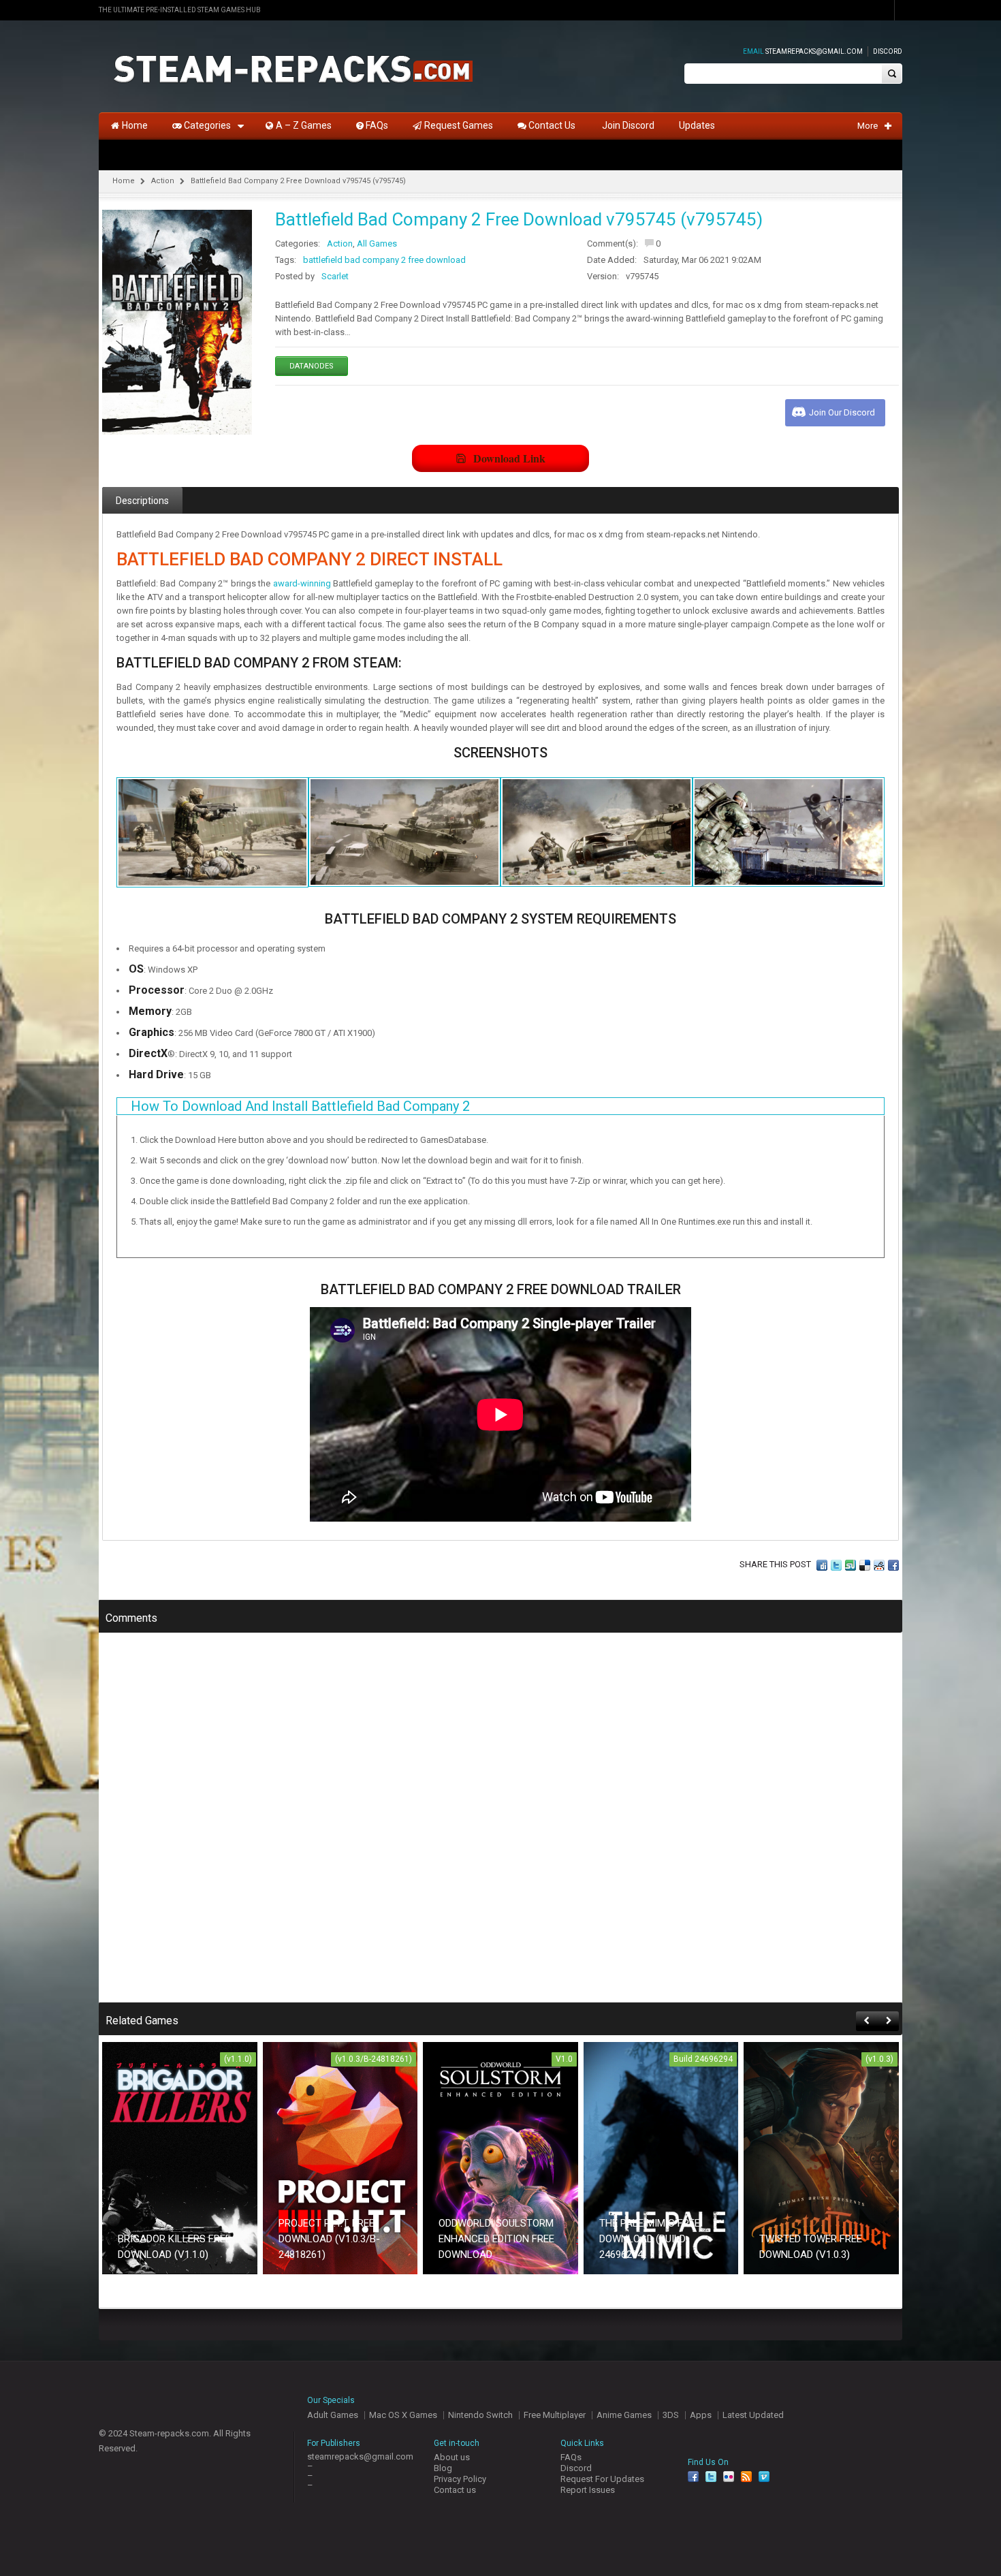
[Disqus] (500, 1827)
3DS (671, 2415)
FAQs (571, 2457)
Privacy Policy (460, 2479)
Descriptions (142, 501)
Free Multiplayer (555, 2415)
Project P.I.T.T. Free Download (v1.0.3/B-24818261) (329, 2239)
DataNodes (312, 366)
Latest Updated (753, 2415)
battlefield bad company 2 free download (384, 260)
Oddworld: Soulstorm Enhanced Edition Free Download (496, 2239)
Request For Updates (602, 2479)
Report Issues (588, 2490)
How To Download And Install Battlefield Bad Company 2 (300, 1106)
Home (124, 181)
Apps (701, 2415)
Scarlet (335, 276)
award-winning (302, 583)
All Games (377, 244)
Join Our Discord (842, 412)
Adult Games (333, 2415)
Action (163, 181)
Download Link (509, 458)
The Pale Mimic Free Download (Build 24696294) (650, 2239)
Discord (888, 51)
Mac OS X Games (403, 2415)
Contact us (455, 2490)
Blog (443, 2468)
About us (452, 2457)
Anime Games (624, 2415)
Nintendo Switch (480, 2415)
